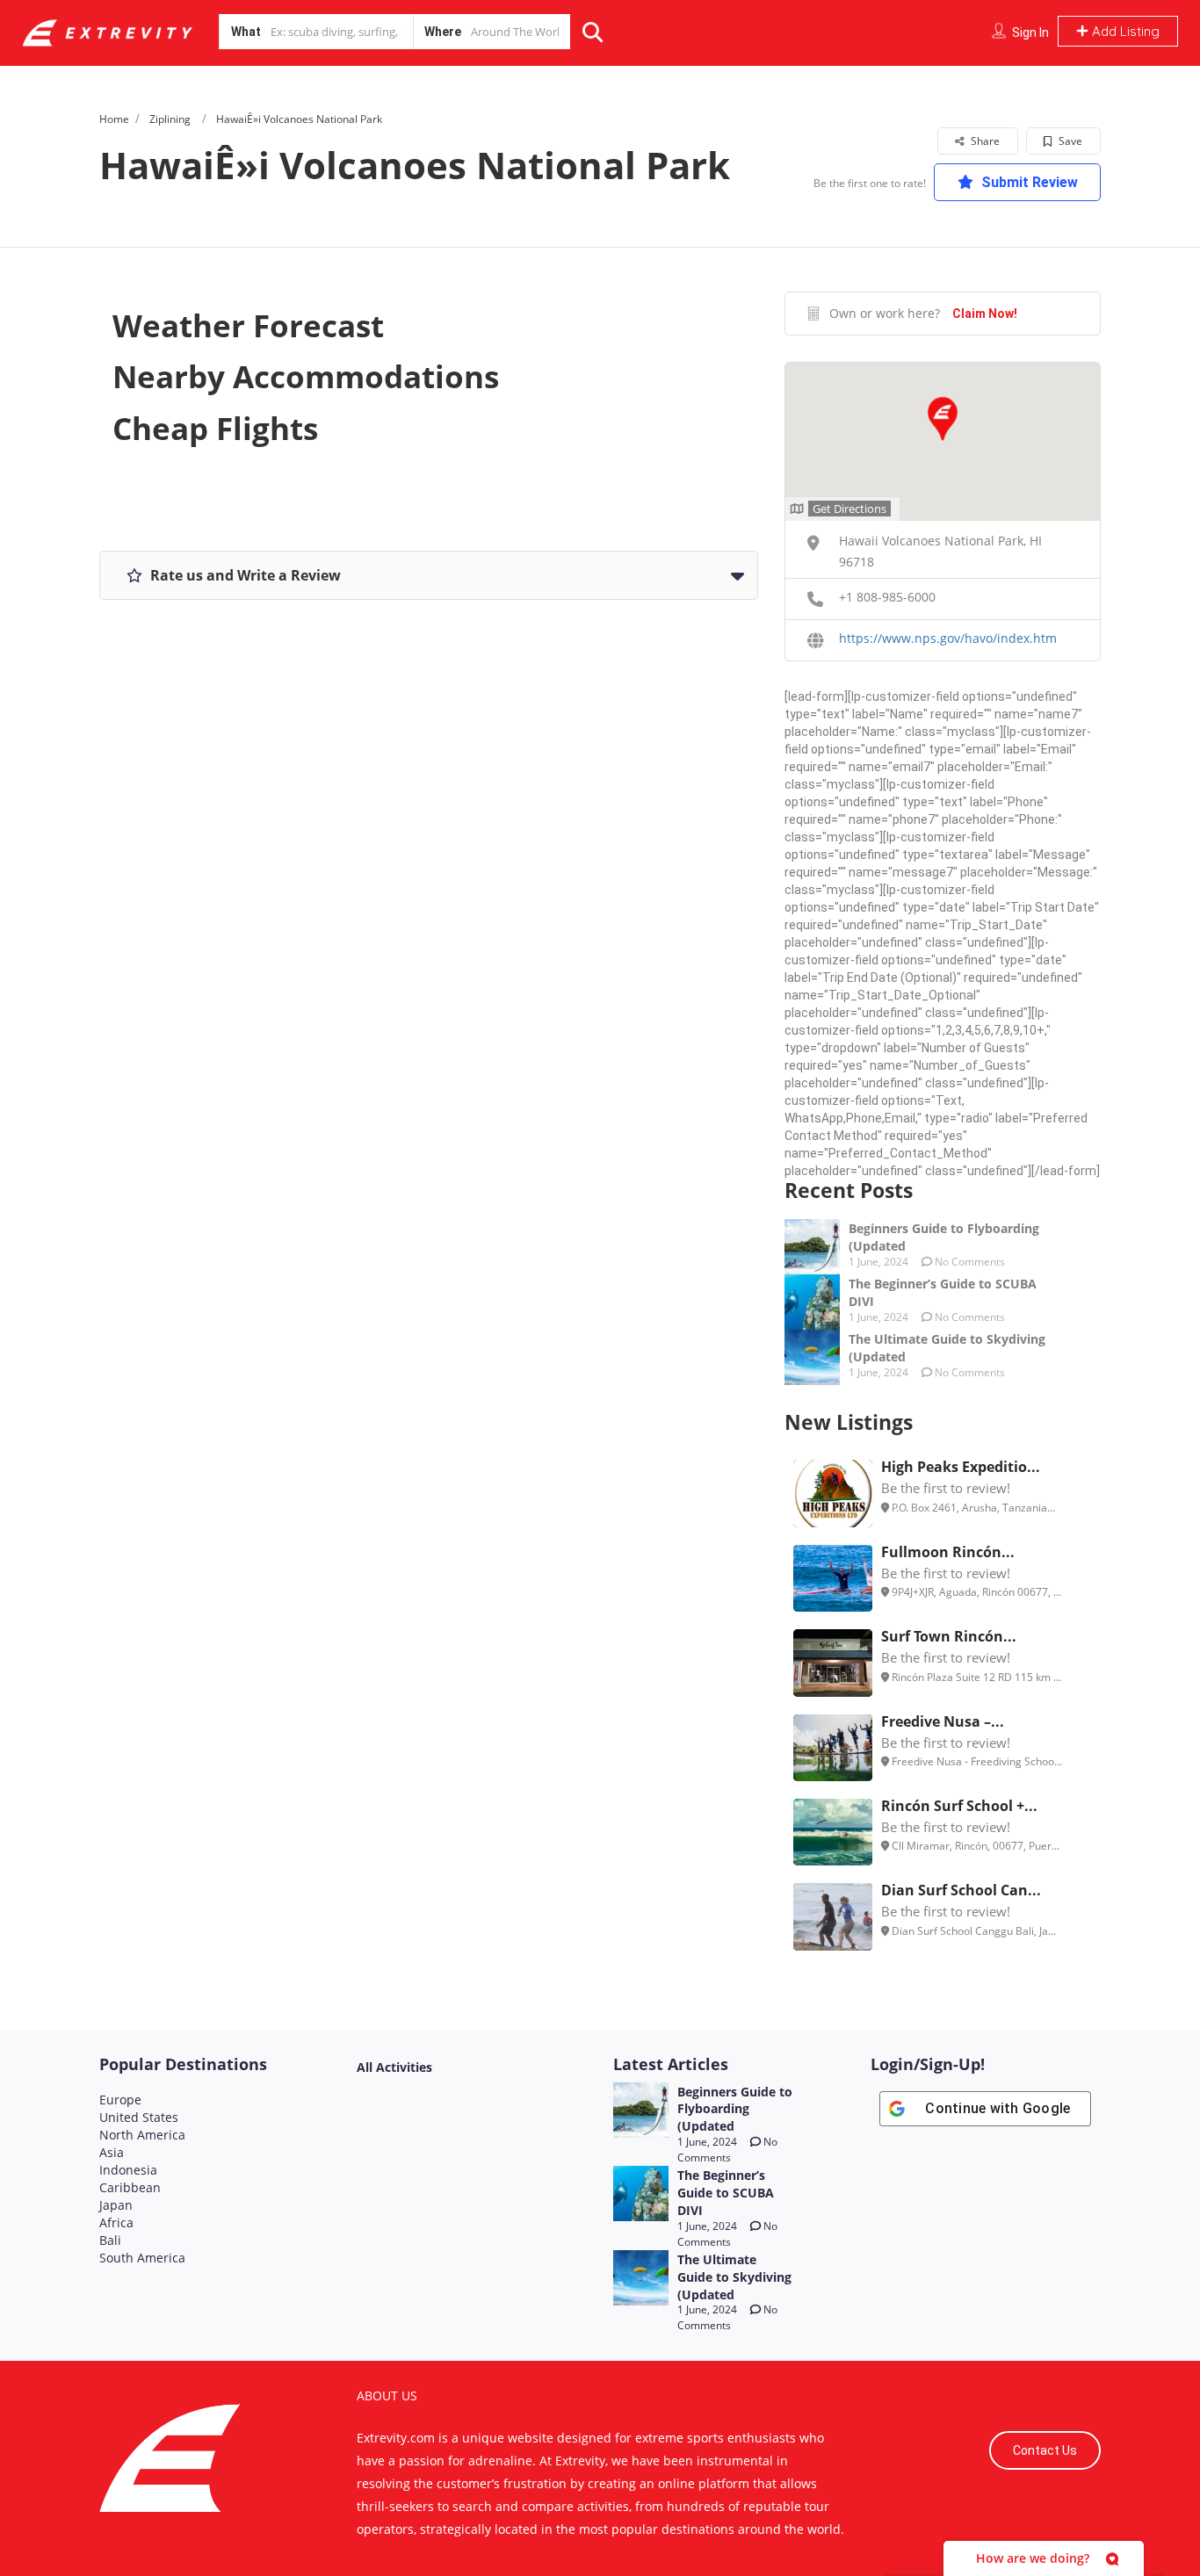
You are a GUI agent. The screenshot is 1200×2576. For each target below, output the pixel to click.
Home (114, 119)
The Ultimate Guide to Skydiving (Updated (734, 2277)
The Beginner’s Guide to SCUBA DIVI (726, 2193)
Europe (120, 2100)
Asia (112, 2152)
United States (139, 2117)
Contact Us (1045, 2450)
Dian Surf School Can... (961, 1890)
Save (1069, 141)
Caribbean (130, 2187)
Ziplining (170, 119)
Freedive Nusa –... (943, 1721)
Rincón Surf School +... (959, 1806)
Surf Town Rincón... (949, 1636)
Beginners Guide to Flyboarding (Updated (735, 2109)
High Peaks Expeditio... (961, 1467)
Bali (110, 2240)
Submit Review (1028, 182)
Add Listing (1124, 31)
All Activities (394, 2067)
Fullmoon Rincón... (948, 1552)
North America (142, 2135)
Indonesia (128, 2170)
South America (142, 2258)
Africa (116, 2222)
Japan (116, 2205)
